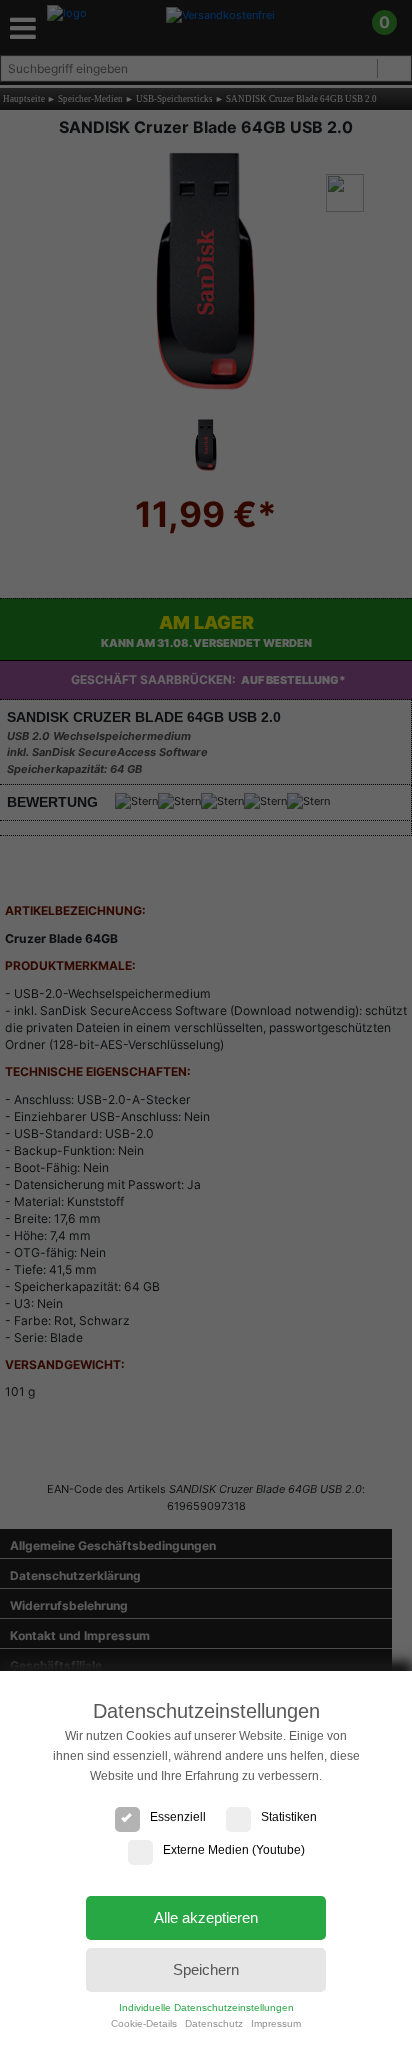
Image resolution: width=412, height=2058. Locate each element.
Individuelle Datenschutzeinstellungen (206, 2007)
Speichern (206, 1969)
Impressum (276, 2023)
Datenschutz (214, 2023)
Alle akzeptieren (206, 1917)
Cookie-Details (144, 2023)
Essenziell (178, 1817)
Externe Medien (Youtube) (234, 1850)
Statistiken (289, 1817)
